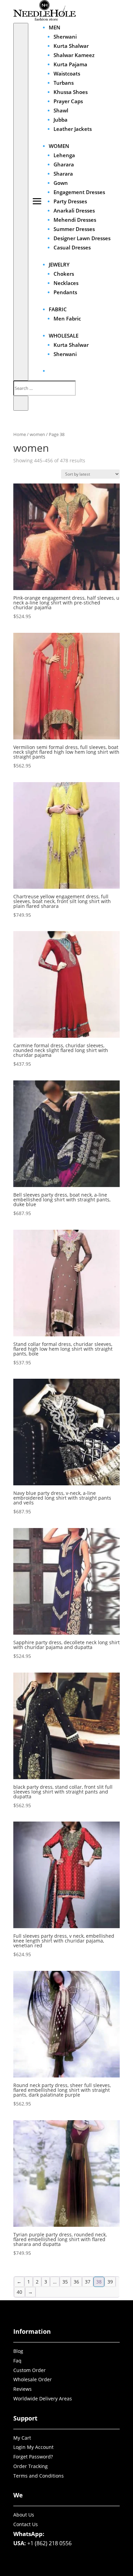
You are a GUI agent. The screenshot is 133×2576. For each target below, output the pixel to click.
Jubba (61, 120)
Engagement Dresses (79, 192)
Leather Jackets (73, 129)
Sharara (63, 174)
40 (19, 2292)
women (37, 434)
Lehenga (64, 155)
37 (88, 2282)
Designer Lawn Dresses (82, 238)
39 (110, 2282)
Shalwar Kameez (74, 55)
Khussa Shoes (71, 92)
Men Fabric (67, 318)
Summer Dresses (74, 229)
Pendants (65, 292)
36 (76, 2282)
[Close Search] (21, 403)
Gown (61, 183)
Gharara (64, 164)
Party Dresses (70, 201)
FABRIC (58, 309)
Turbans (64, 83)
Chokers (64, 274)
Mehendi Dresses (75, 220)
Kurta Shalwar (71, 46)
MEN (55, 27)
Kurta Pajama (70, 64)
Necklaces (66, 283)
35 (65, 2282)
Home (20, 434)
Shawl (61, 110)
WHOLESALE (64, 336)
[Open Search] (21, 202)
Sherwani (65, 37)
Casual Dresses (72, 247)
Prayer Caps (68, 101)
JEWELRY (59, 264)
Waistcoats (67, 73)
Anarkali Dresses (74, 210)
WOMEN (59, 146)
